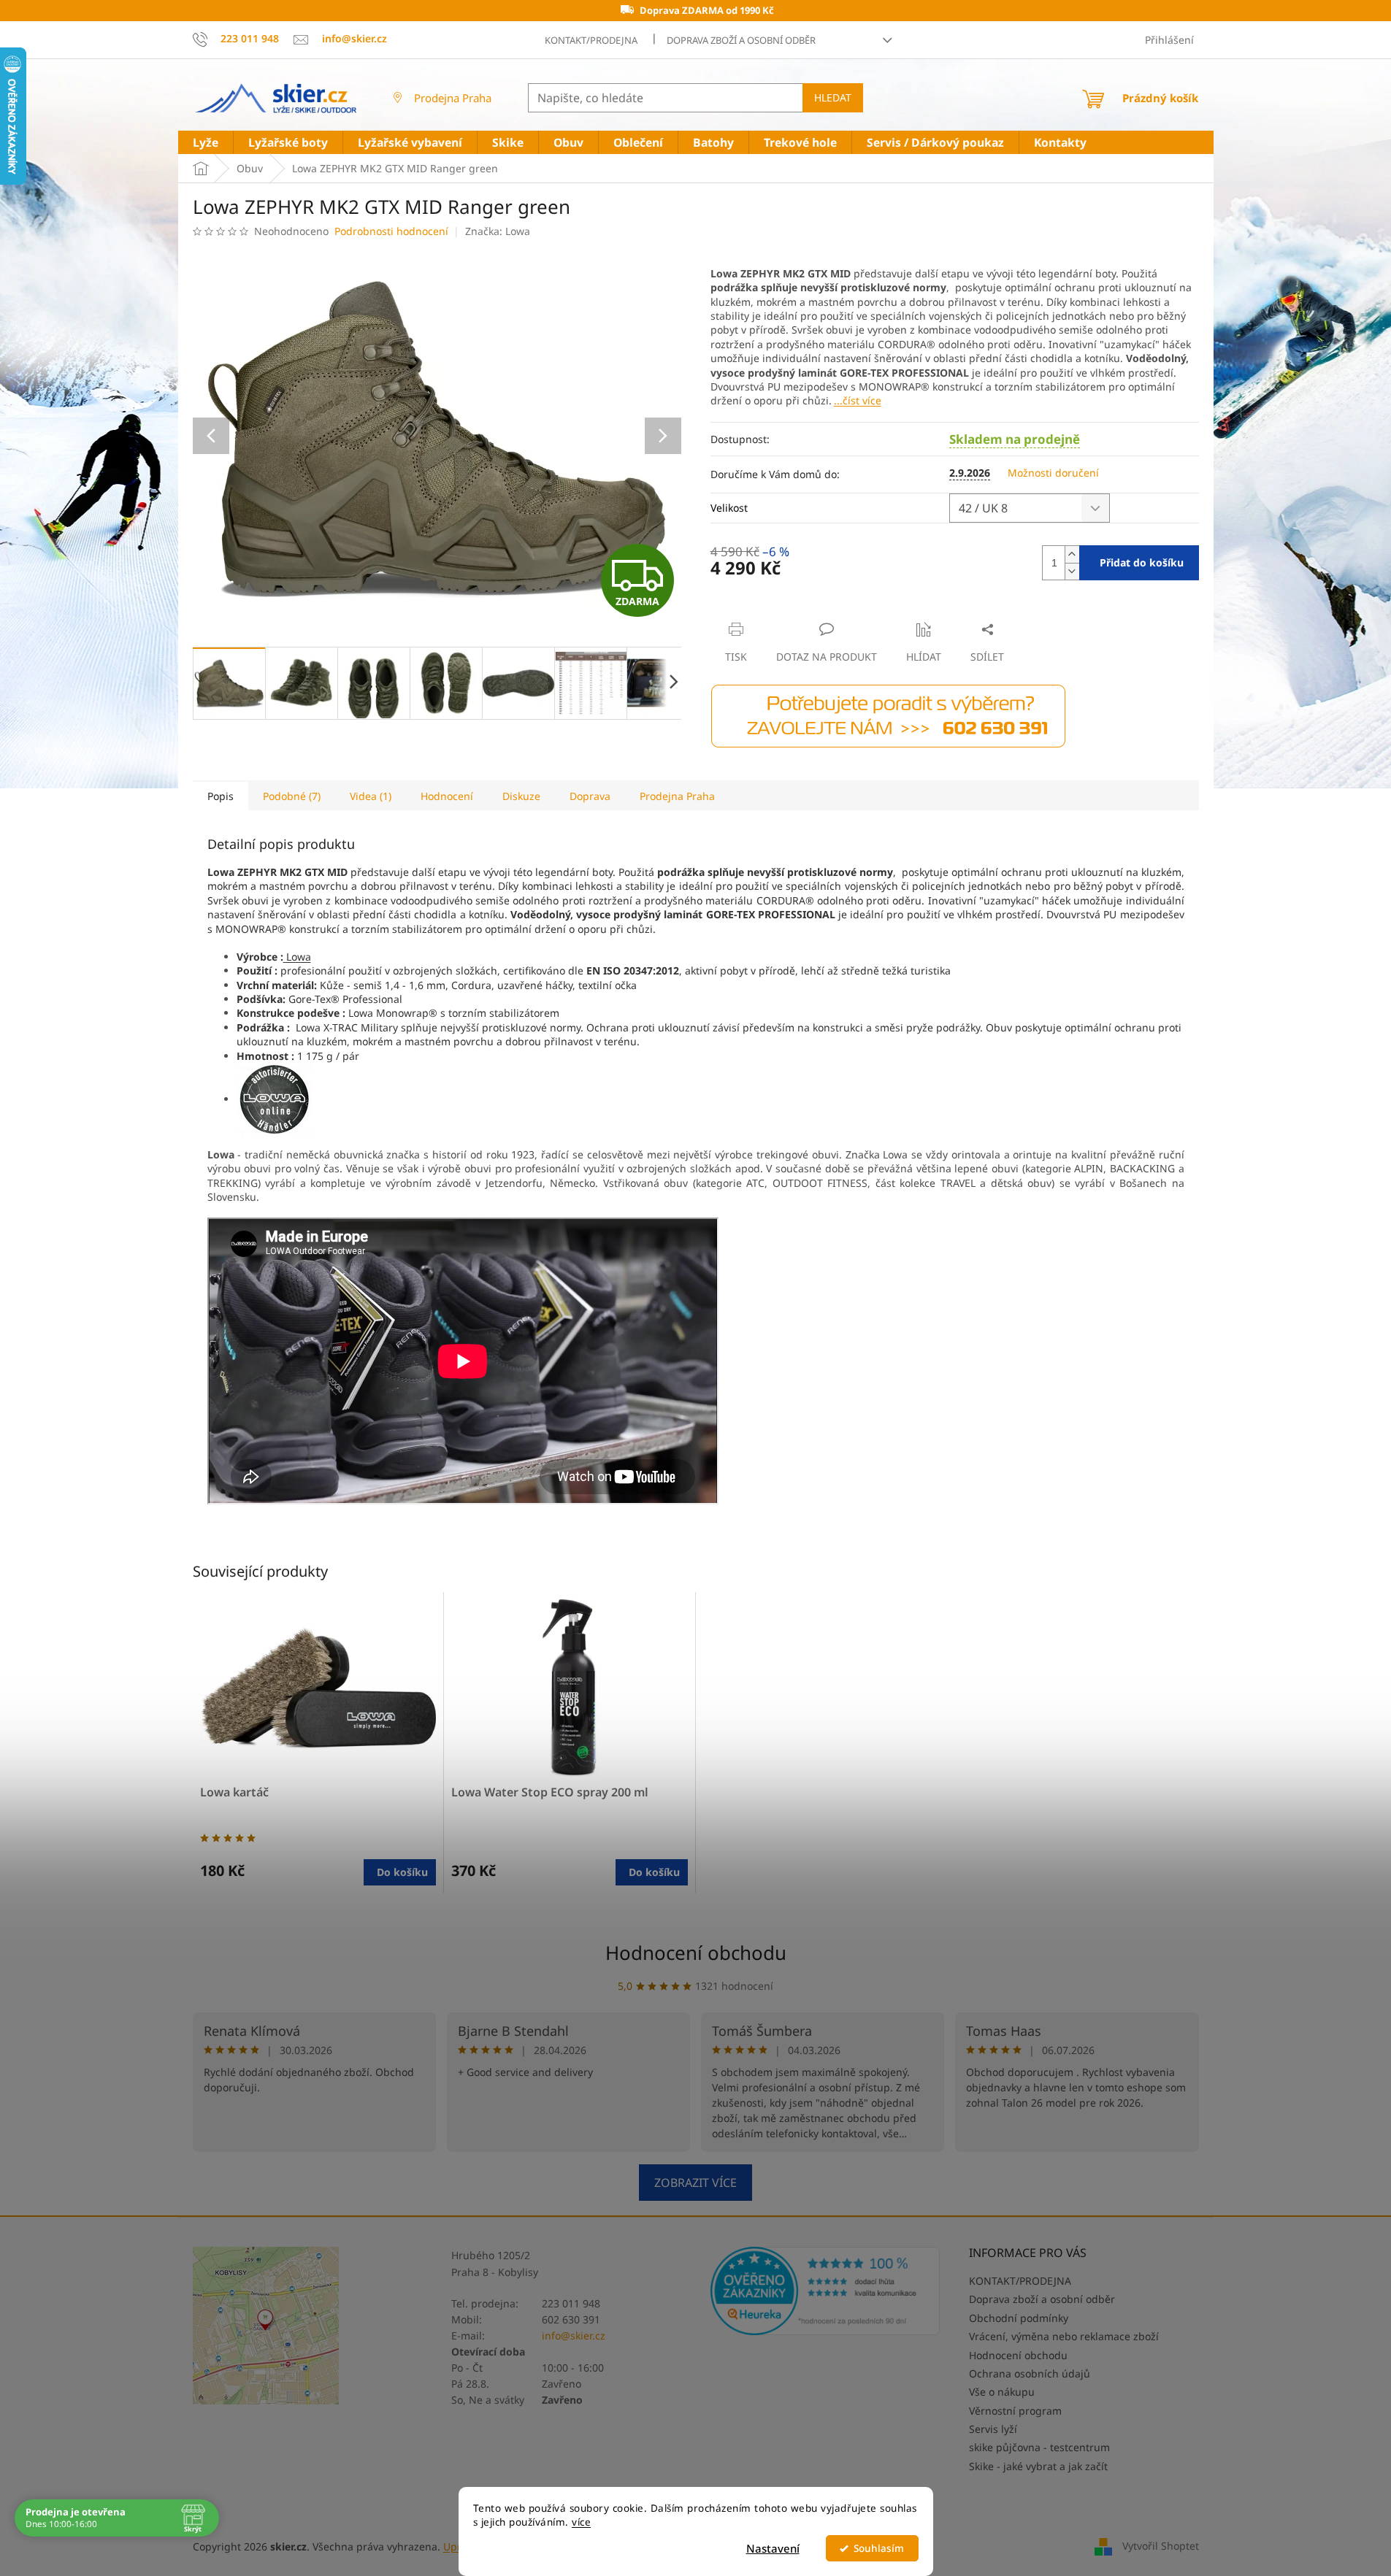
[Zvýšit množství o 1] (1072, 554)
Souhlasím (879, 2548)
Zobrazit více (695, 2183)
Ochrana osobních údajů (1030, 2373)
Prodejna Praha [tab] (677, 796)
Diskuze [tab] (521, 796)
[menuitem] (206, 143)
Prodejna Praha (453, 98)
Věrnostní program (1015, 2411)
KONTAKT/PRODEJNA (591, 40)
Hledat (833, 97)
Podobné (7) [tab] (292, 796)
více (581, 2522)
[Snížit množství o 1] (1072, 571)
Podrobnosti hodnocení (391, 231)
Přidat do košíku (1142, 562)
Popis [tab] (221, 796)
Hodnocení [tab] (447, 796)
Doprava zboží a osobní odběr (741, 40)
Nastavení (773, 2548)
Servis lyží (993, 2429)
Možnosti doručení (1053, 473)
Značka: (498, 231)
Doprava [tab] (590, 796)
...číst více (858, 400)
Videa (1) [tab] (371, 796)
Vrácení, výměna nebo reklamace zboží (1064, 2336)
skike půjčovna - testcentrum (1039, 2447)
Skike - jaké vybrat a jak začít (1038, 2466)
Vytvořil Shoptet (1161, 2545)
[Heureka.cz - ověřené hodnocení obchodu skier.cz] (825, 2291)
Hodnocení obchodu (696, 1953)
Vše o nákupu (1002, 2392)
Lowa (297, 957)
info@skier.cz (574, 2335)
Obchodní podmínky (1019, 2318)
